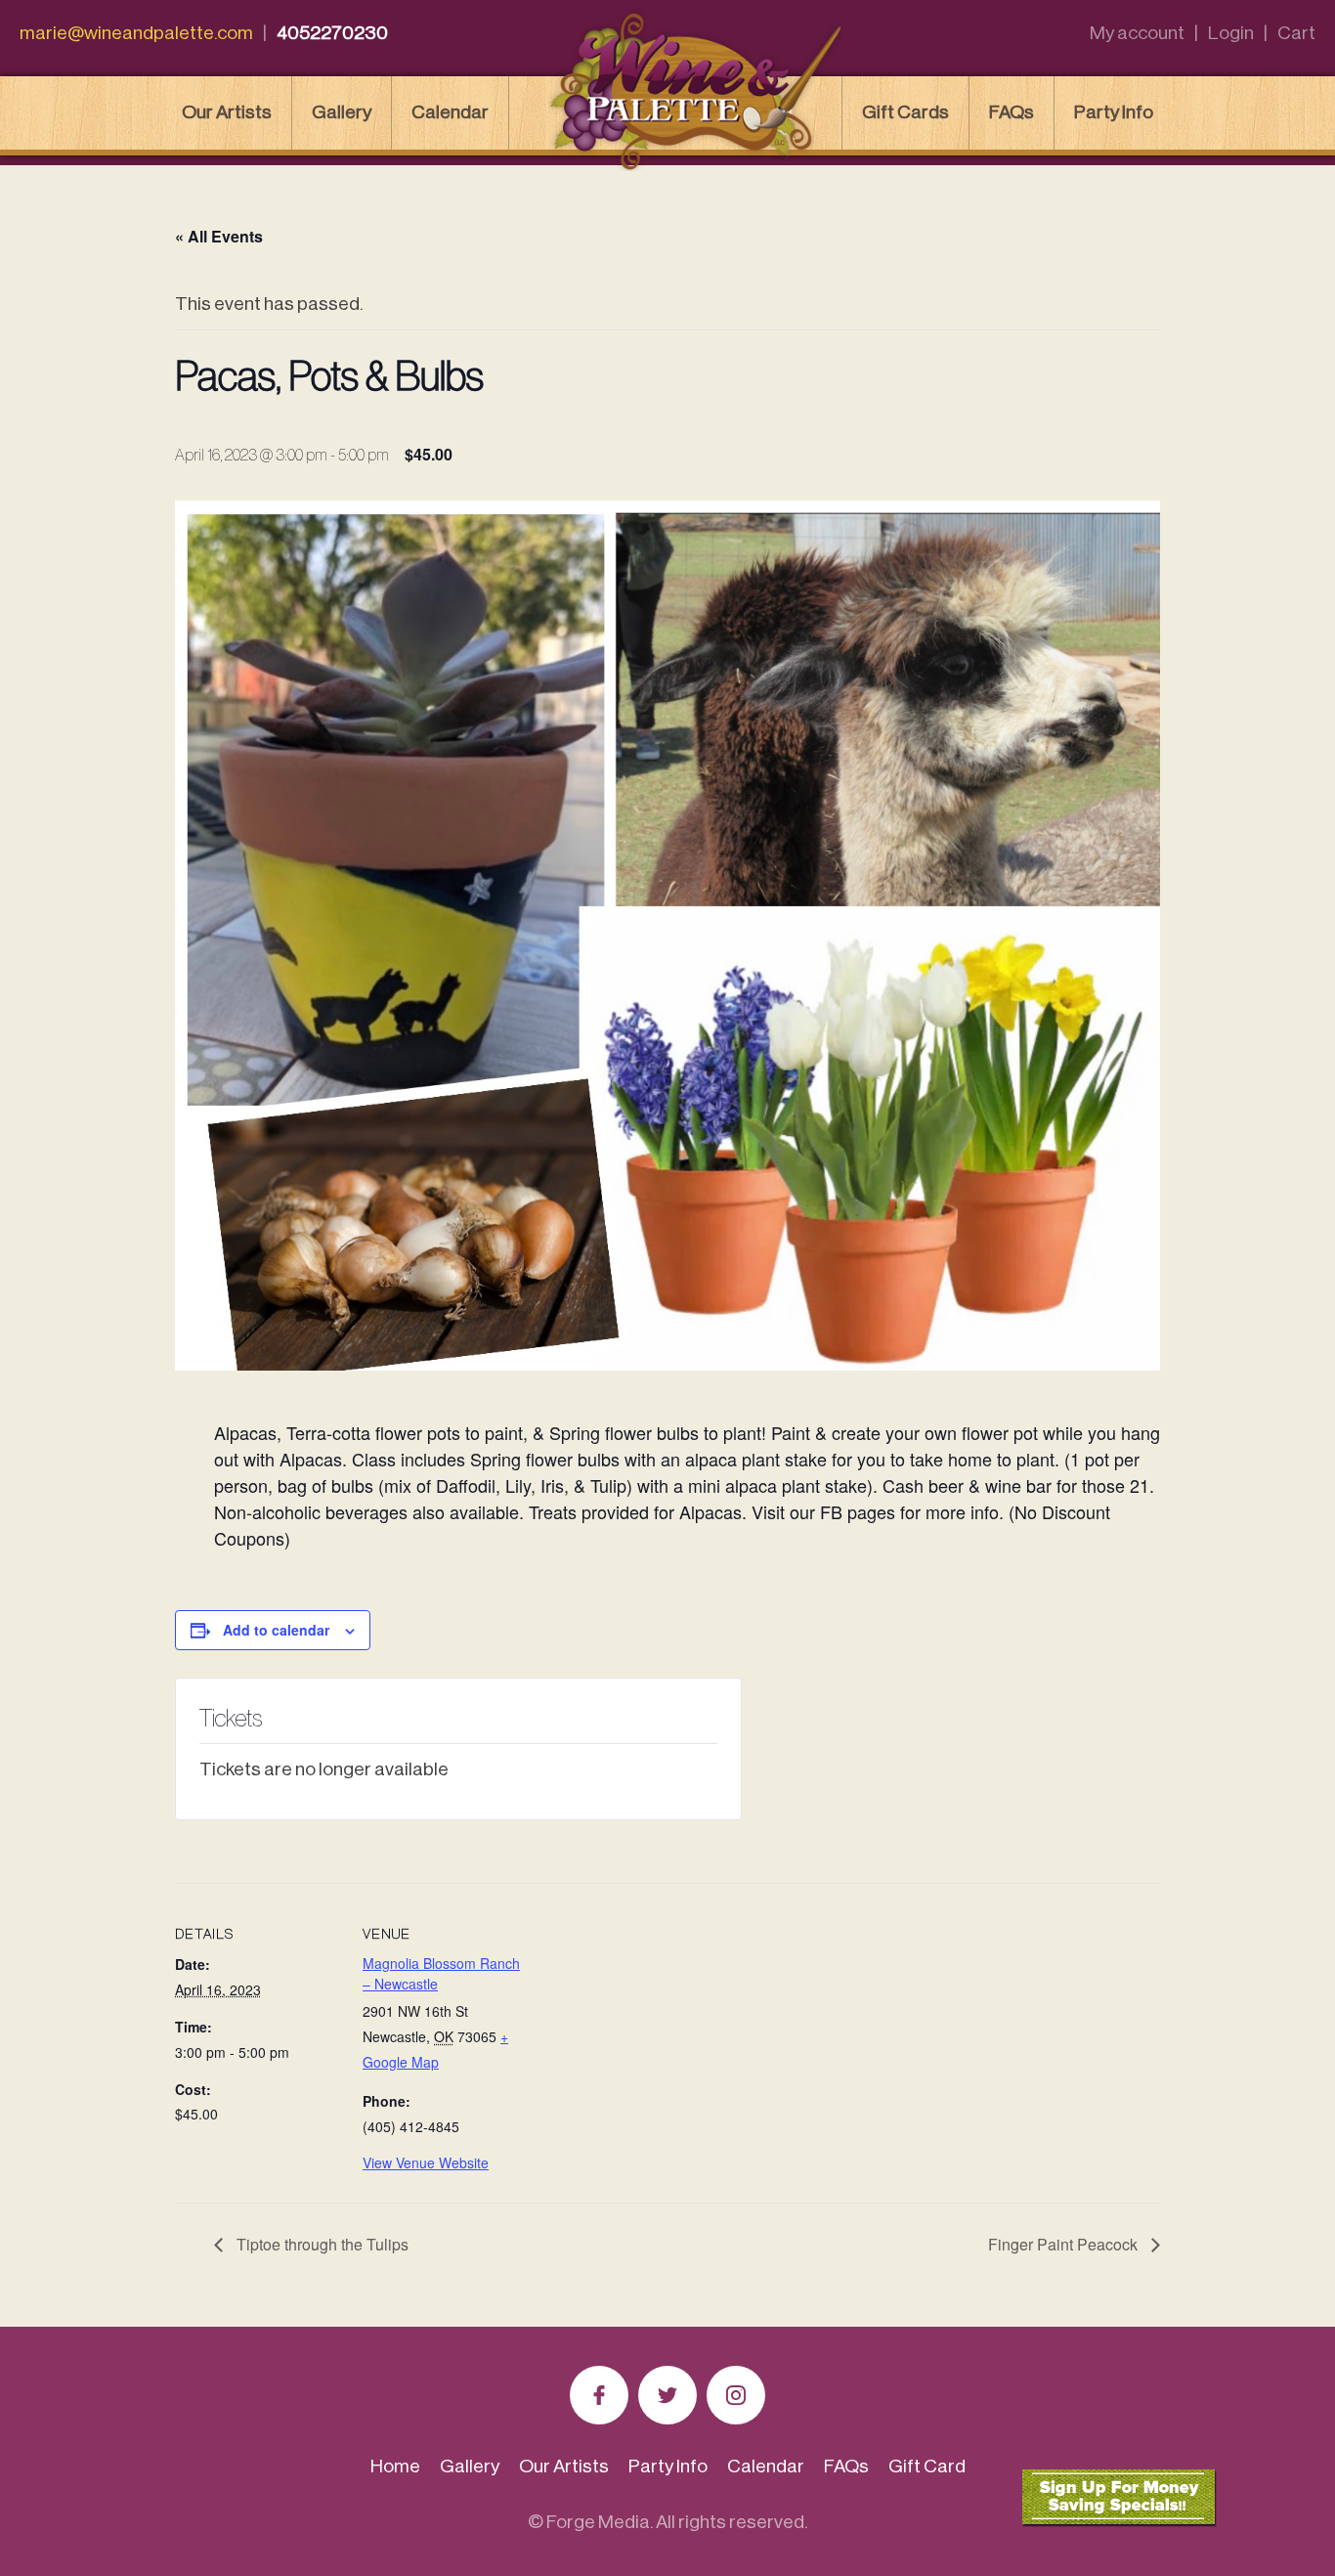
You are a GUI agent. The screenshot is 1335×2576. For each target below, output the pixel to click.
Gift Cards (905, 112)
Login (1231, 33)
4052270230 (332, 33)
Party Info (1114, 112)
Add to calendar (276, 1630)
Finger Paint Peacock (1065, 2244)
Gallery (342, 112)
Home (395, 2466)
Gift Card (927, 2466)
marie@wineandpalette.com (136, 33)
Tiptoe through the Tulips (321, 2244)
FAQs (1012, 112)
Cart (1296, 33)
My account (1137, 33)
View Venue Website (426, 2162)
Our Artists (227, 112)
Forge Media (598, 2522)
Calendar (450, 112)
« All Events (219, 236)
